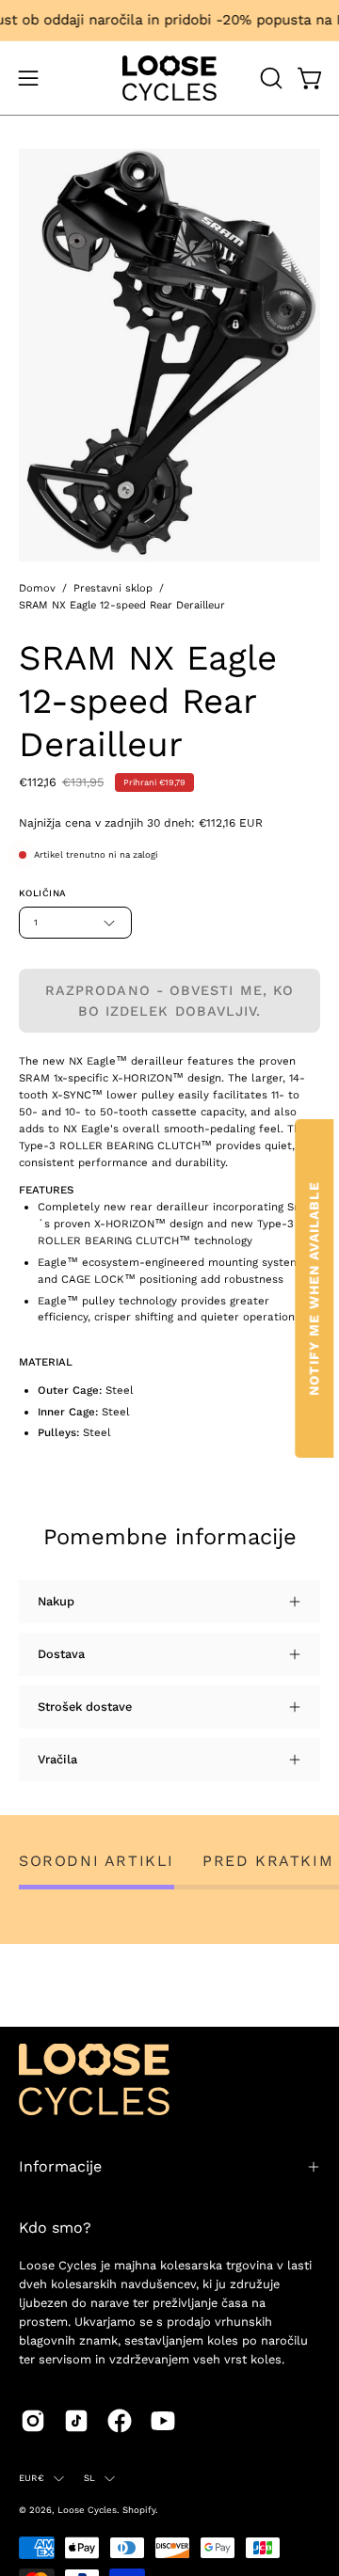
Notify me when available (314, 1288)
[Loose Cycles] (169, 78)
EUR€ (32, 2478)
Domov (37, 588)
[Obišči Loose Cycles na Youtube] (163, 2421)
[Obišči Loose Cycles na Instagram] (33, 2421)
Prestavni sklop (113, 588)
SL (89, 2478)
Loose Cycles (87, 2510)
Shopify (139, 2510)
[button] (269, 78)
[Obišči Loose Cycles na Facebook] (120, 2421)
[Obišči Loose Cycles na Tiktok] (76, 2421)
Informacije (60, 2166)
